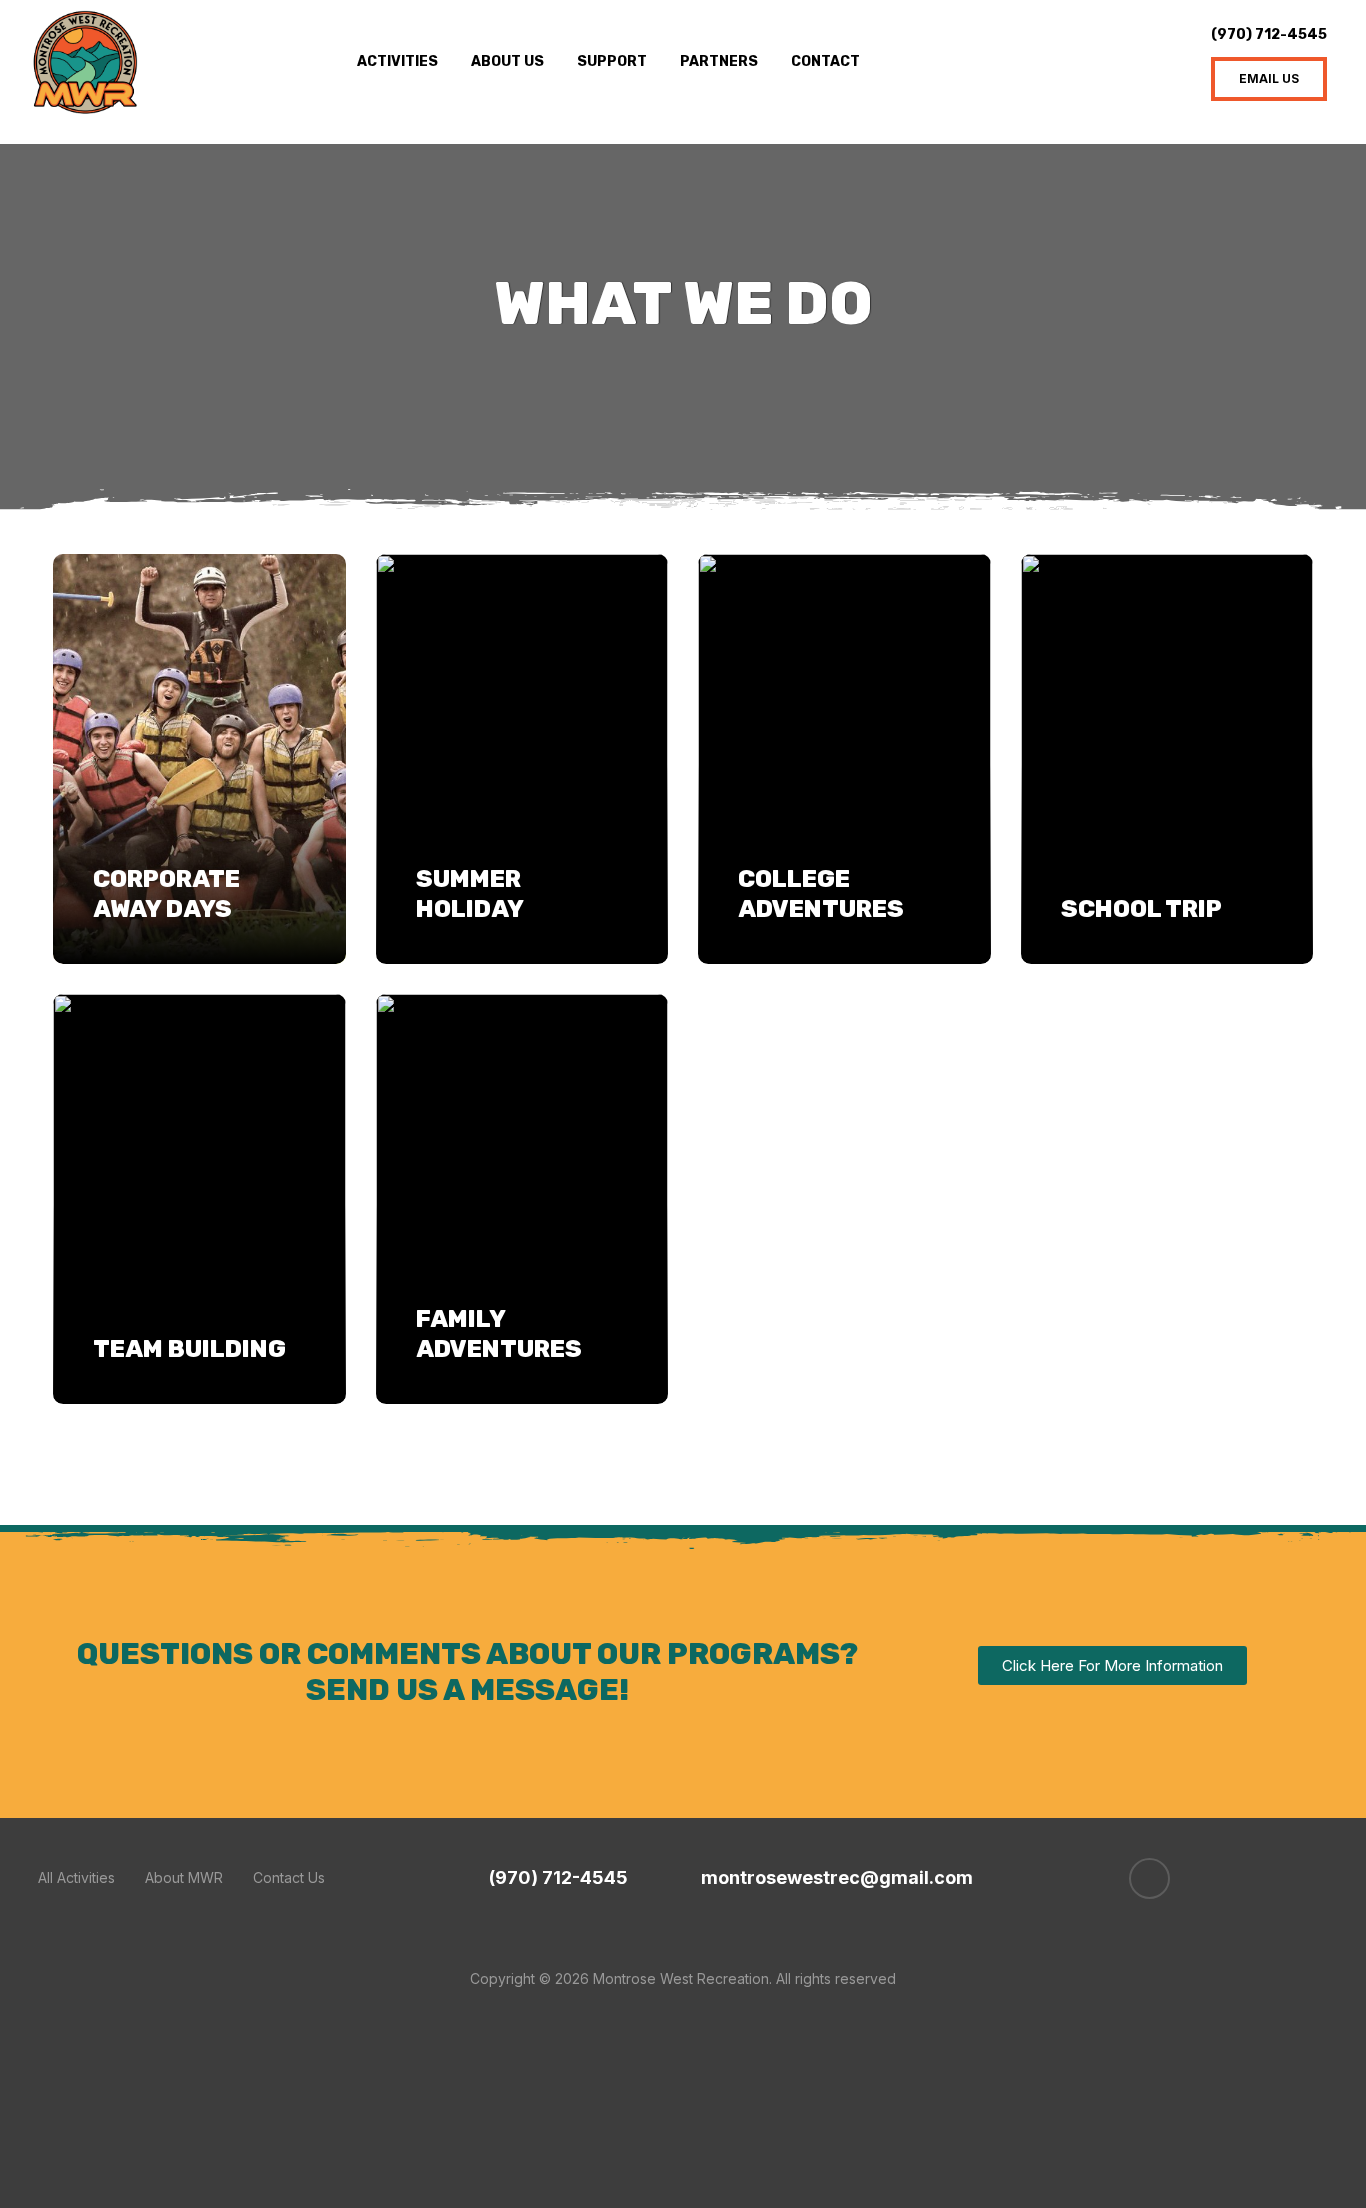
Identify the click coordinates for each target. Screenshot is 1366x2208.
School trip (1141, 909)
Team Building (189, 1349)
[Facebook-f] (1150, 1879)
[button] (1269, 79)
